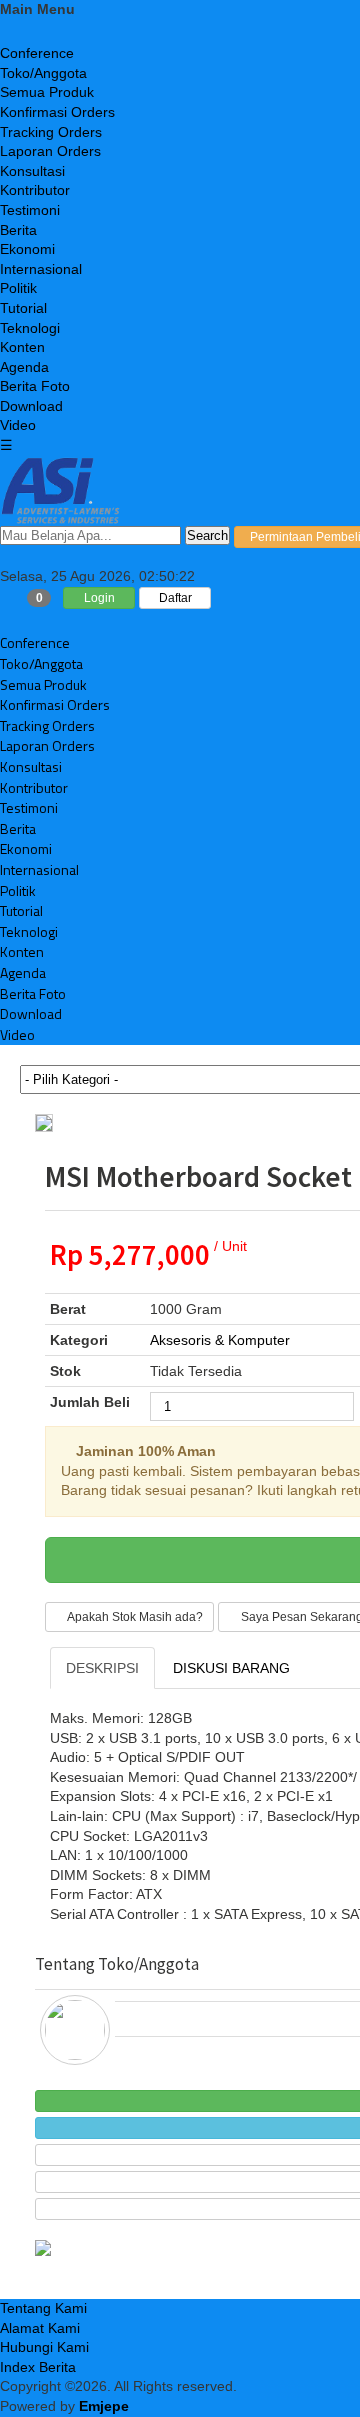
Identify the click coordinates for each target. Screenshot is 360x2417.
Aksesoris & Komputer (220, 1340)
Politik (18, 288)
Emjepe (104, 2406)
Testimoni (30, 210)
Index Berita (38, 2367)
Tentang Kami (43, 2308)
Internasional (41, 269)
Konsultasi (32, 171)
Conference (37, 53)
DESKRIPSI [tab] (102, 1668)
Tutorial (23, 308)
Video (18, 425)
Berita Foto (35, 386)
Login (99, 598)
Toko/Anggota (43, 73)
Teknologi (30, 328)
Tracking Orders (51, 132)
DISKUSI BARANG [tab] (231, 1668)
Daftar (175, 598)
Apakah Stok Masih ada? (134, 1617)
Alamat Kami (40, 2328)
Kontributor (35, 190)
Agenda (24, 367)
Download (31, 406)
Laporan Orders (50, 151)
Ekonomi (27, 249)
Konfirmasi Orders (57, 112)
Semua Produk (47, 92)
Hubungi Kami (44, 2347)
